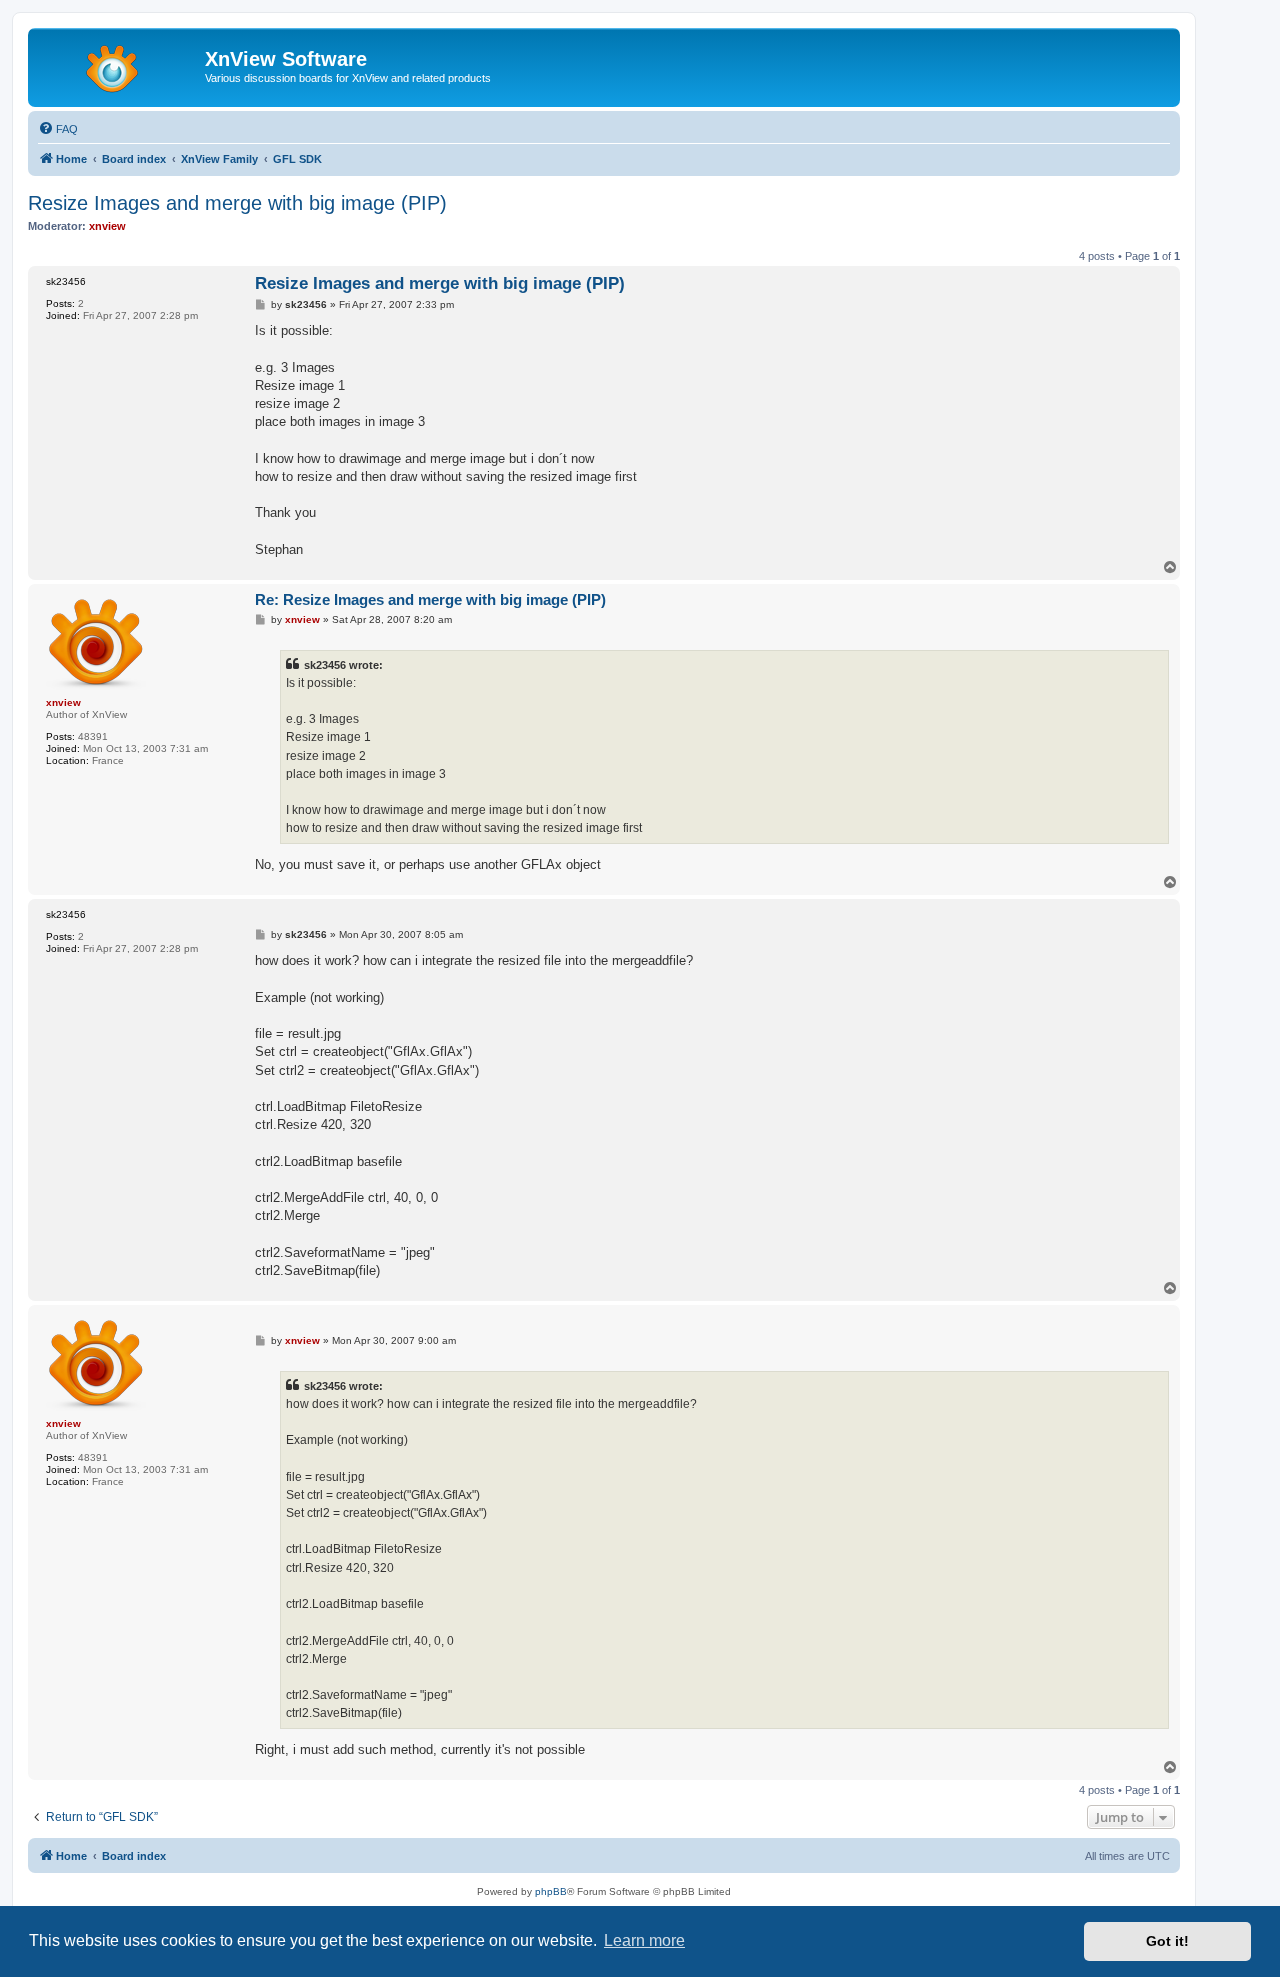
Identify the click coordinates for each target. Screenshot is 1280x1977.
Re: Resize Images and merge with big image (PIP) (430, 599)
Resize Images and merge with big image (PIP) (237, 203)
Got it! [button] (1167, 1941)
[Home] (119, 65)
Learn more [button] (644, 1940)
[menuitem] (58, 129)
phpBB (551, 1891)
